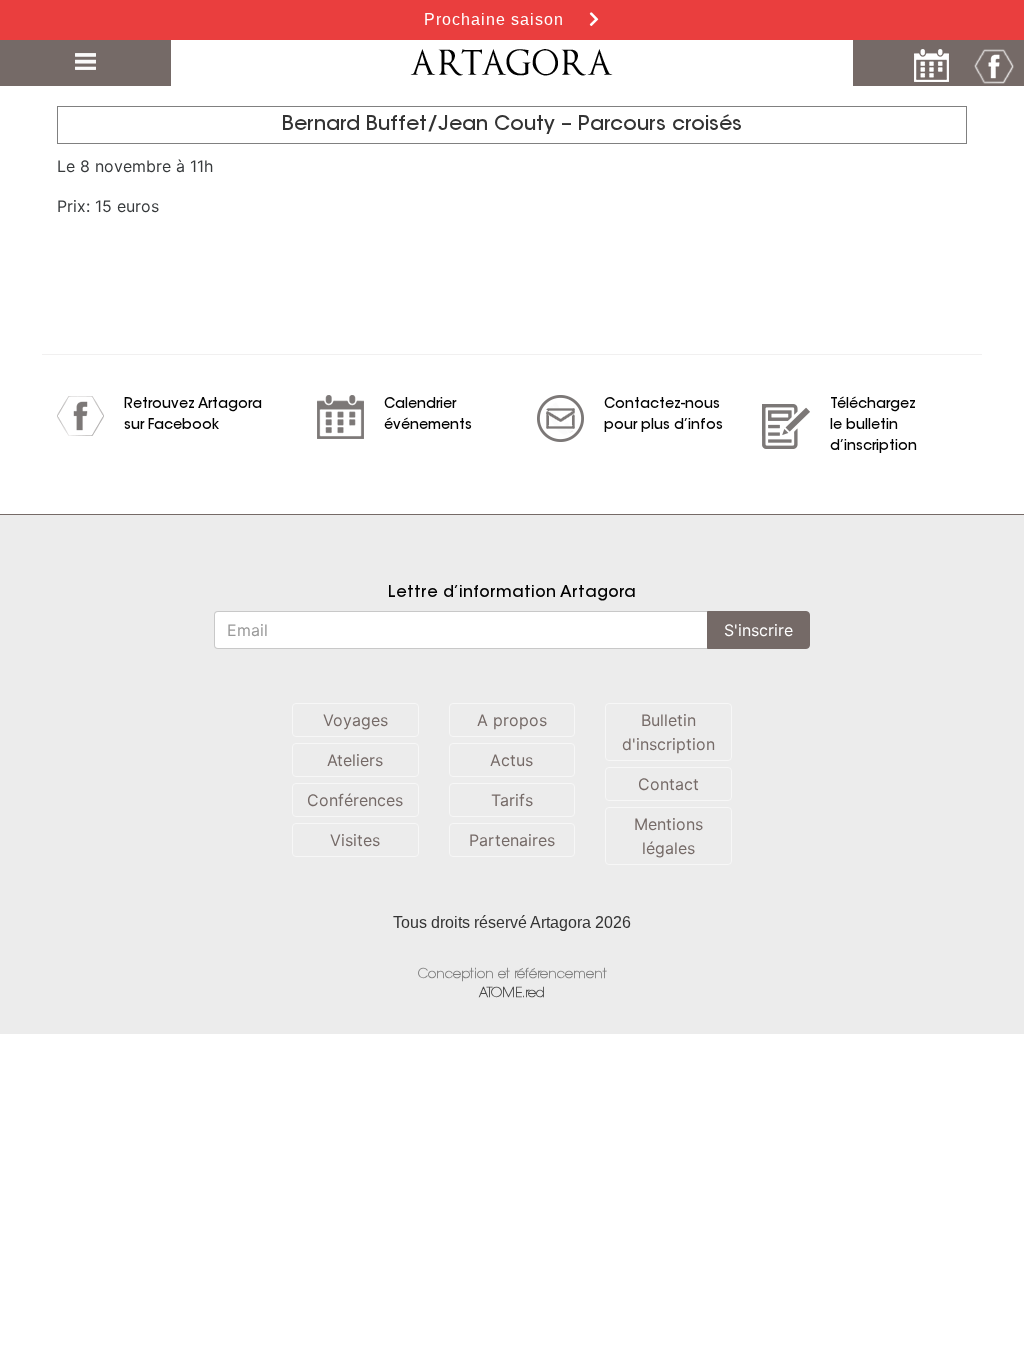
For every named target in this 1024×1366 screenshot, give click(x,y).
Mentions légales (668, 836)
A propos (512, 720)
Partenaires (512, 840)
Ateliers (355, 760)
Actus (511, 760)
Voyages (355, 720)
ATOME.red (512, 993)
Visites (355, 840)
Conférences (355, 800)
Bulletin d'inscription (668, 732)
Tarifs (512, 800)
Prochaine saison (496, 19)
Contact (668, 784)
